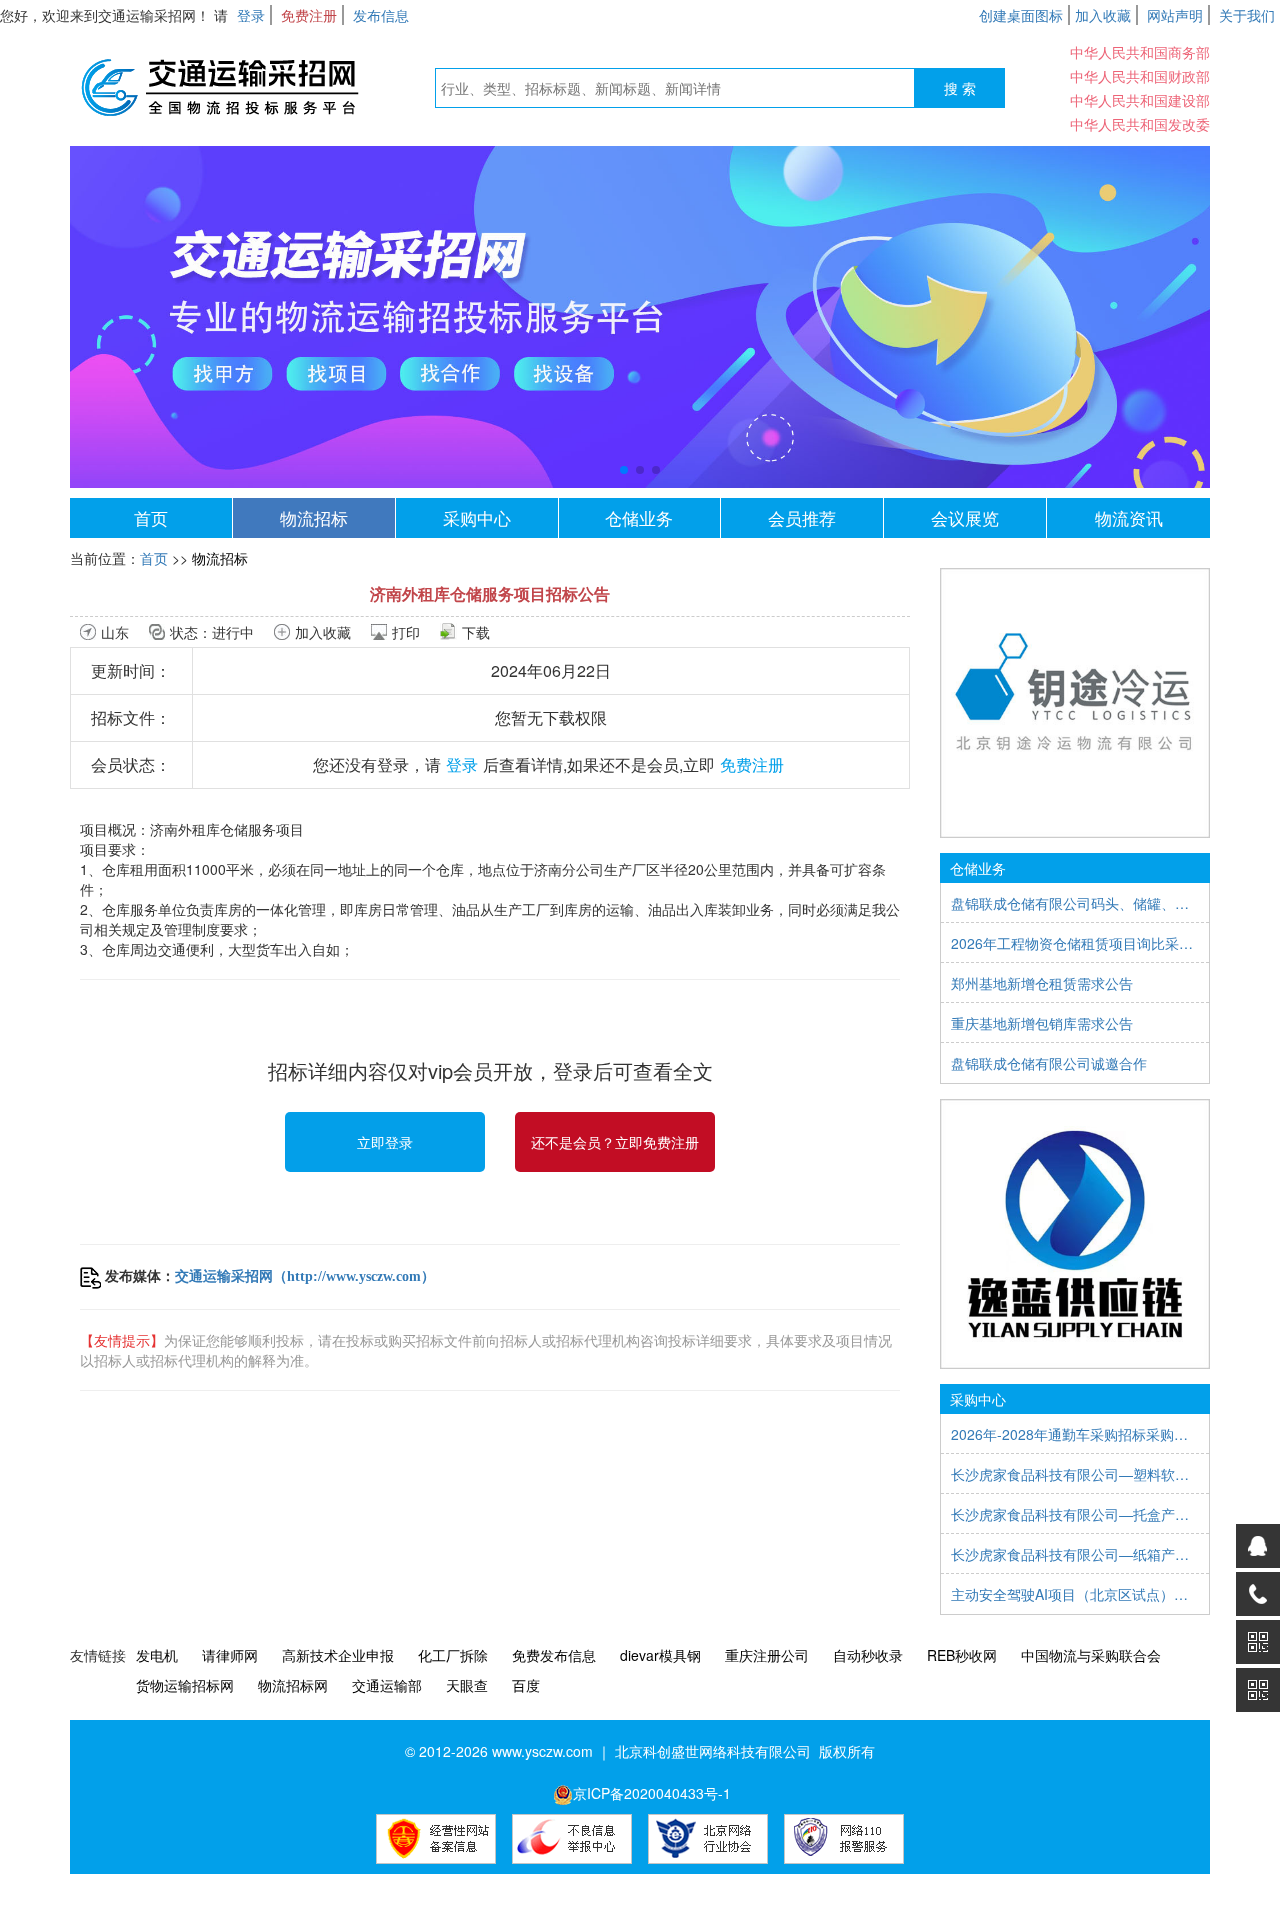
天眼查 (467, 1685)
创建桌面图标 (1021, 15)
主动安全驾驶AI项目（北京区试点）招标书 (1075, 1594)
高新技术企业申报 (338, 1655)
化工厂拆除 (453, 1655)
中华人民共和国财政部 (1140, 76)
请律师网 (230, 1655)
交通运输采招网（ (231, 1276)
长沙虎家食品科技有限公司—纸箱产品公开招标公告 (1075, 1554)
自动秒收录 (868, 1655)
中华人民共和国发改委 (1140, 124)
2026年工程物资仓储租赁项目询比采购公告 (1075, 943)
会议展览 (965, 517)
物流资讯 (1129, 517)
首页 (151, 517)
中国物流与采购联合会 (1091, 1655)
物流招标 (314, 517)
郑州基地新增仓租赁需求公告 (1042, 983)
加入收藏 (1103, 15)
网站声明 (1175, 15)
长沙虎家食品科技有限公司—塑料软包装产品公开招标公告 (1075, 1474)
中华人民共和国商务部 (1140, 52)
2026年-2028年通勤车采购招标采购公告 (1075, 1434)
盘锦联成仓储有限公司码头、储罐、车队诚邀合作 (1075, 903)
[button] (624, 470)
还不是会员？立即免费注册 (615, 1142)
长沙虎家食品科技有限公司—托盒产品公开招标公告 (1075, 1514)
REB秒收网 (962, 1655)
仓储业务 (639, 517)
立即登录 (385, 1142)
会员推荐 (802, 517)
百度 (526, 1685)
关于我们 (1247, 15)
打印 (406, 632)
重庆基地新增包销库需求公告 (1042, 1023)
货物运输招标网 (185, 1685)
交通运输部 (387, 1685)
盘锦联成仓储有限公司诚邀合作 (1049, 1063)
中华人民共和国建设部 (1140, 100)
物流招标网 (293, 1685)
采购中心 (477, 517)
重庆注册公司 (767, 1655)
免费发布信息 (554, 1655)
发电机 (157, 1655)
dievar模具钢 (660, 1655)
